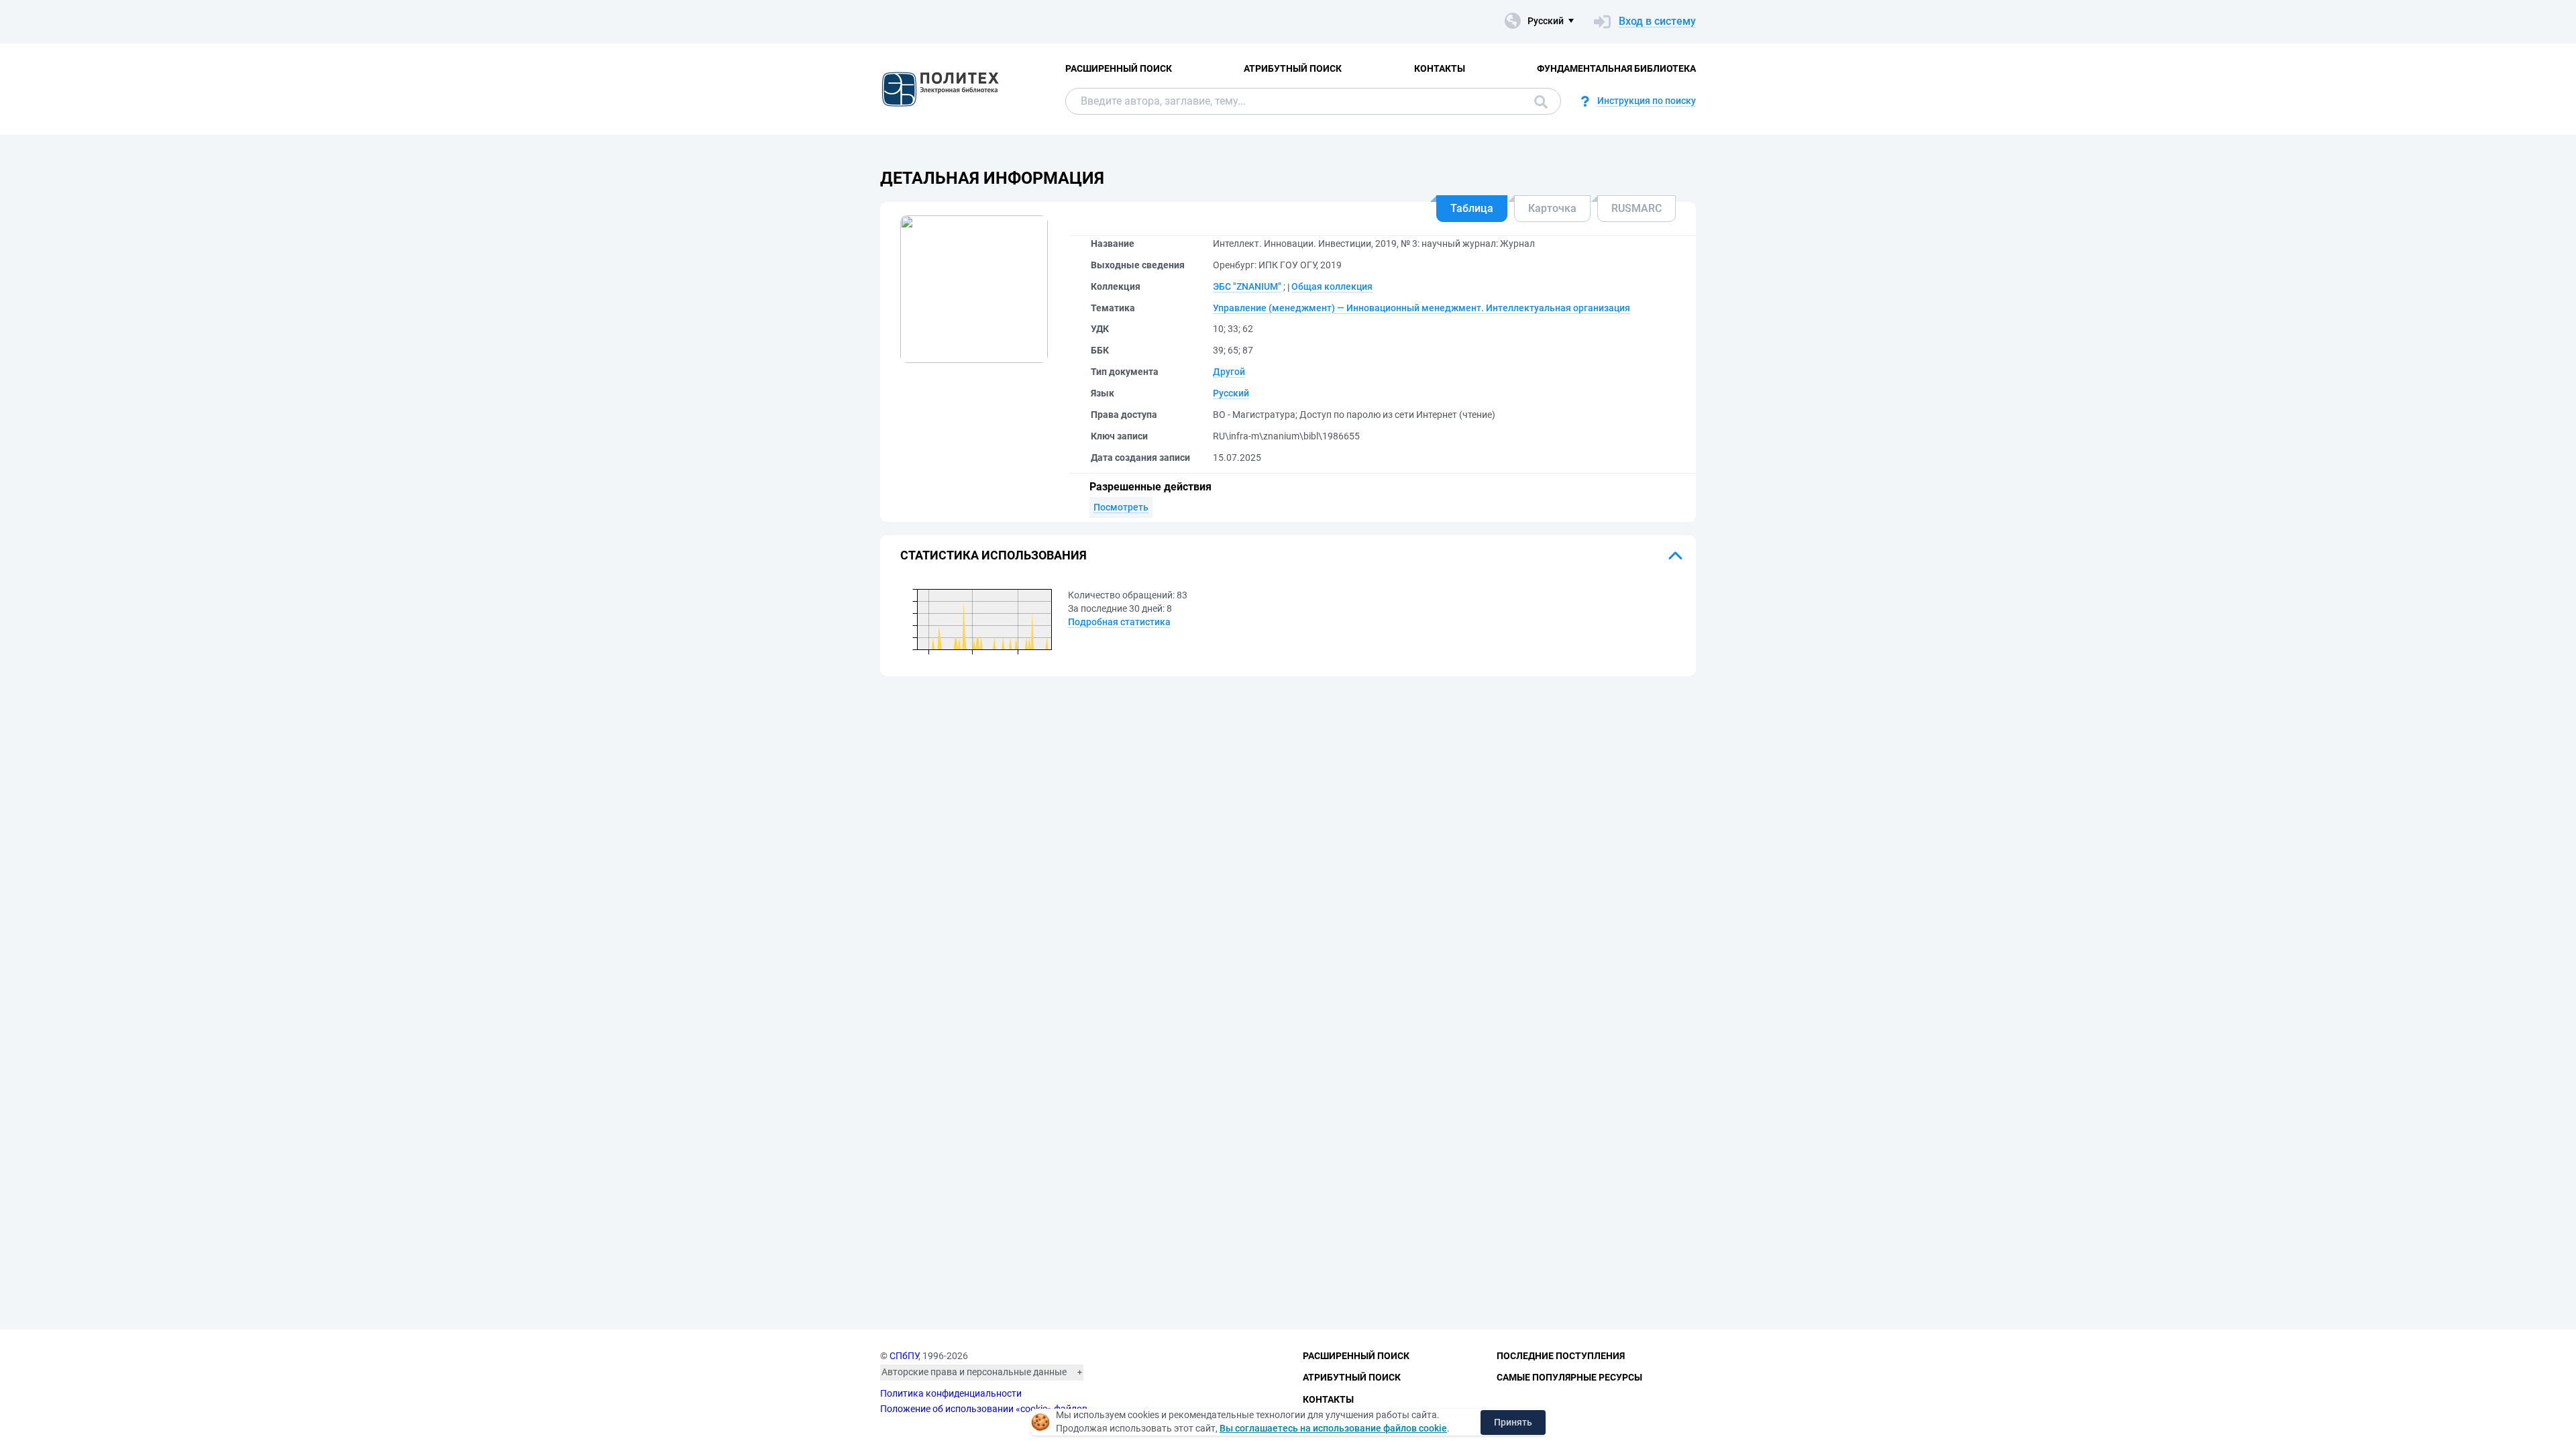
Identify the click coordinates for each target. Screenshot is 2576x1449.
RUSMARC (1636, 208)
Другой (1229, 372)
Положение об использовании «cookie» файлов (984, 1409)
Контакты (1440, 68)
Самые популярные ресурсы (1569, 1377)
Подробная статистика (1119, 622)
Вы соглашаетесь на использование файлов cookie (1333, 1428)
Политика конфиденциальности (951, 1393)
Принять (1513, 1422)
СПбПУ (904, 1356)
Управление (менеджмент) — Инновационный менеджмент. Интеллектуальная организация (1421, 308)
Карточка (1552, 208)
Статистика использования (994, 555)
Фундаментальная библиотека (1616, 68)
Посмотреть (1121, 507)
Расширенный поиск (1119, 68)
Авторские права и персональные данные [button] (974, 1372)
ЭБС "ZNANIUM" (1247, 286)
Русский (1231, 393)
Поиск (1538, 101)
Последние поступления (1561, 1356)
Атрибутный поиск (1293, 68)
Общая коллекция (1332, 286)
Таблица (1472, 208)
